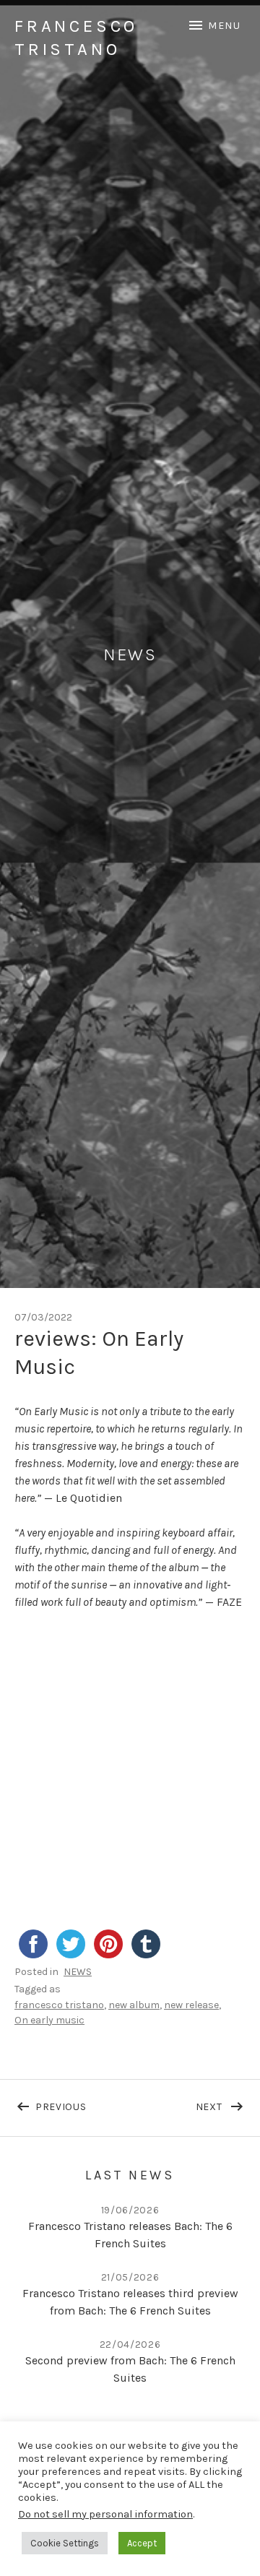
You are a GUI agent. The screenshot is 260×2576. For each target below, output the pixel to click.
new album (134, 2005)
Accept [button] (142, 2543)
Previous (83, 2104)
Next (221, 2104)
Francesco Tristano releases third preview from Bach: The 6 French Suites (130, 2302)
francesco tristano (59, 2005)
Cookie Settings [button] (65, 2543)
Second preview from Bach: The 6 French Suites (130, 2369)
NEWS (78, 1972)
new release (191, 2005)
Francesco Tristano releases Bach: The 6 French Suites (130, 2235)
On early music (49, 2020)
